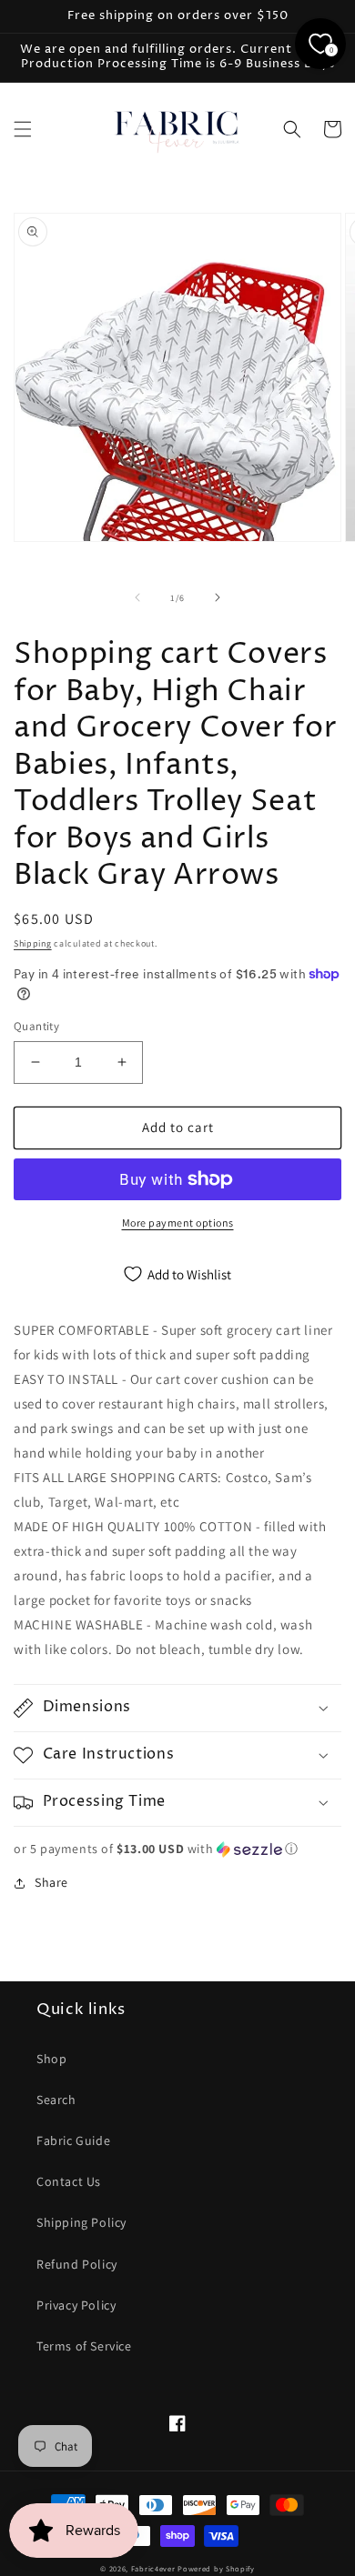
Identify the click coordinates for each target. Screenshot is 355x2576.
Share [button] (51, 1882)
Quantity (36, 1026)
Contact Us (69, 2181)
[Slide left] (137, 597)
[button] (23, 129)
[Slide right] (218, 597)
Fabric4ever (153, 2568)
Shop (51, 2059)
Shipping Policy (81, 2222)
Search (56, 2100)
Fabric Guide (73, 2140)
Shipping (33, 943)
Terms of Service (84, 2346)
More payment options (178, 1223)
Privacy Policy (76, 2305)
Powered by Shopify (216, 2568)
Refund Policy (77, 2264)
